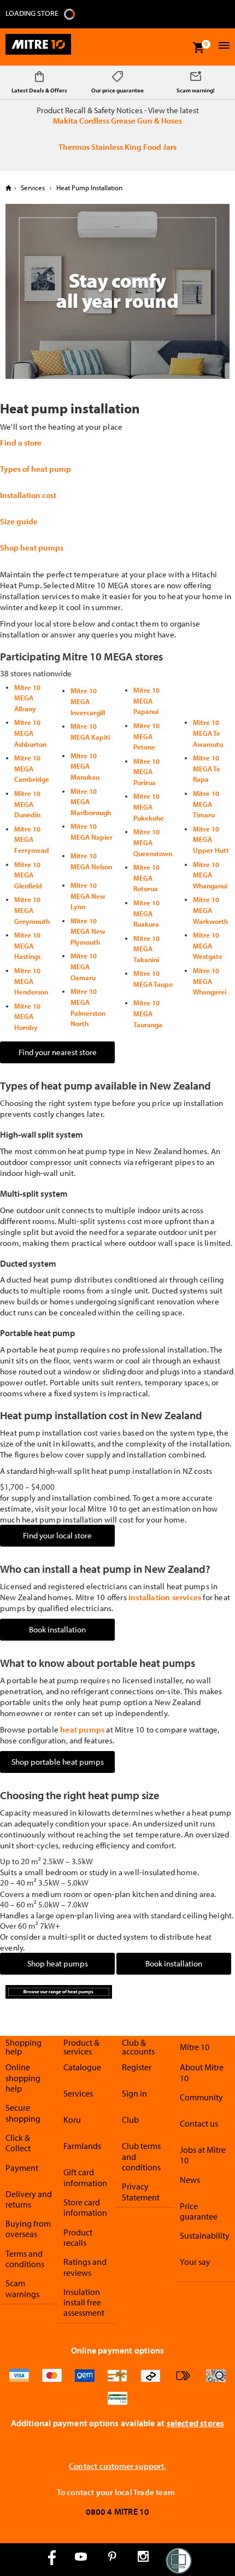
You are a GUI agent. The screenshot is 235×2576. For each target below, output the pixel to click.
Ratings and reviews (85, 2267)
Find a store (21, 443)
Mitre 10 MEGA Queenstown (153, 842)
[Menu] (223, 47)
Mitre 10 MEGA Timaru (206, 804)
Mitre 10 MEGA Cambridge (32, 768)
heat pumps (82, 1729)
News (190, 2180)
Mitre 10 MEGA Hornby (27, 1017)
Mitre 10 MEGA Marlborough (91, 802)
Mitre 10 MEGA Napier (92, 832)
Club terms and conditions (141, 2156)
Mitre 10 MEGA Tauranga (148, 1013)
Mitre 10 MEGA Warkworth (210, 910)
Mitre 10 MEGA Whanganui (210, 875)
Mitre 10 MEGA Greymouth (32, 910)
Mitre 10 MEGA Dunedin (27, 804)
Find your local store (57, 1535)
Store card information (85, 2207)
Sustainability (205, 2235)
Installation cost (28, 495)
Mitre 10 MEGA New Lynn (88, 896)
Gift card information (85, 2177)
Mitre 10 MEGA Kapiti (90, 731)
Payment (22, 2168)
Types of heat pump (36, 469)
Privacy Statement (141, 2191)
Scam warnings (22, 2288)
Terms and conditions (25, 2259)
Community (201, 2097)
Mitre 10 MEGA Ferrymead (32, 839)
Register (137, 2067)
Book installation (57, 1629)
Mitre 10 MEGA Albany (27, 698)
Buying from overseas (28, 2229)
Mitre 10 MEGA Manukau (85, 766)
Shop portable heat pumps (58, 1762)
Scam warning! (196, 90)
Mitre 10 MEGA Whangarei (210, 981)
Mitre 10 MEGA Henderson (31, 981)
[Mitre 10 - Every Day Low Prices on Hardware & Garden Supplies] (38, 47)
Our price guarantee (117, 90)
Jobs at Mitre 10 (203, 2155)
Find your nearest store (58, 1052)
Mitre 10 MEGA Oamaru (84, 966)
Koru (72, 2120)
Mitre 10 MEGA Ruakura (146, 913)
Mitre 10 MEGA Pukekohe (149, 807)
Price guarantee (199, 2211)
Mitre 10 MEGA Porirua (146, 772)
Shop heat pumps (32, 548)
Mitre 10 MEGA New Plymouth (88, 931)
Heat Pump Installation (89, 188)
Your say (195, 2262)
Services (33, 188)
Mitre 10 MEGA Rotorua (146, 878)
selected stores (196, 2423)
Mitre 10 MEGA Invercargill (88, 701)
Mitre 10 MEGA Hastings (27, 945)
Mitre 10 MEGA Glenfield (28, 875)
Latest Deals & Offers (39, 90)
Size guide (19, 521)
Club (130, 2120)
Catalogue (82, 2067)
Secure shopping (23, 2113)
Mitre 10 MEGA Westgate (208, 945)
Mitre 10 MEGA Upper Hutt (211, 839)
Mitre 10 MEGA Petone (146, 736)
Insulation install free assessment (84, 2302)
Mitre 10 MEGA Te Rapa (207, 768)
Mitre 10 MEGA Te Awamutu (208, 733)
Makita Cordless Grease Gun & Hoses (117, 121)
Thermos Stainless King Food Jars (117, 147)
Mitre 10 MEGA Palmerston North (88, 1007)
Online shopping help (23, 2078)
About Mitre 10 (202, 2072)
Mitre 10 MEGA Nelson (91, 861)
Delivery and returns (29, 2199)
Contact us (199, 2123)
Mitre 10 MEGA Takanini (146, 949)
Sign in (134, 2093)
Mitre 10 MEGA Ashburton (30, 733)
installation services (165, 1597)
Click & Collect (18, 2143)
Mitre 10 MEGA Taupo (153, 979)
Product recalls (78, 2237)
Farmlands (82, 2146)
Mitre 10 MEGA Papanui (146, 701)
